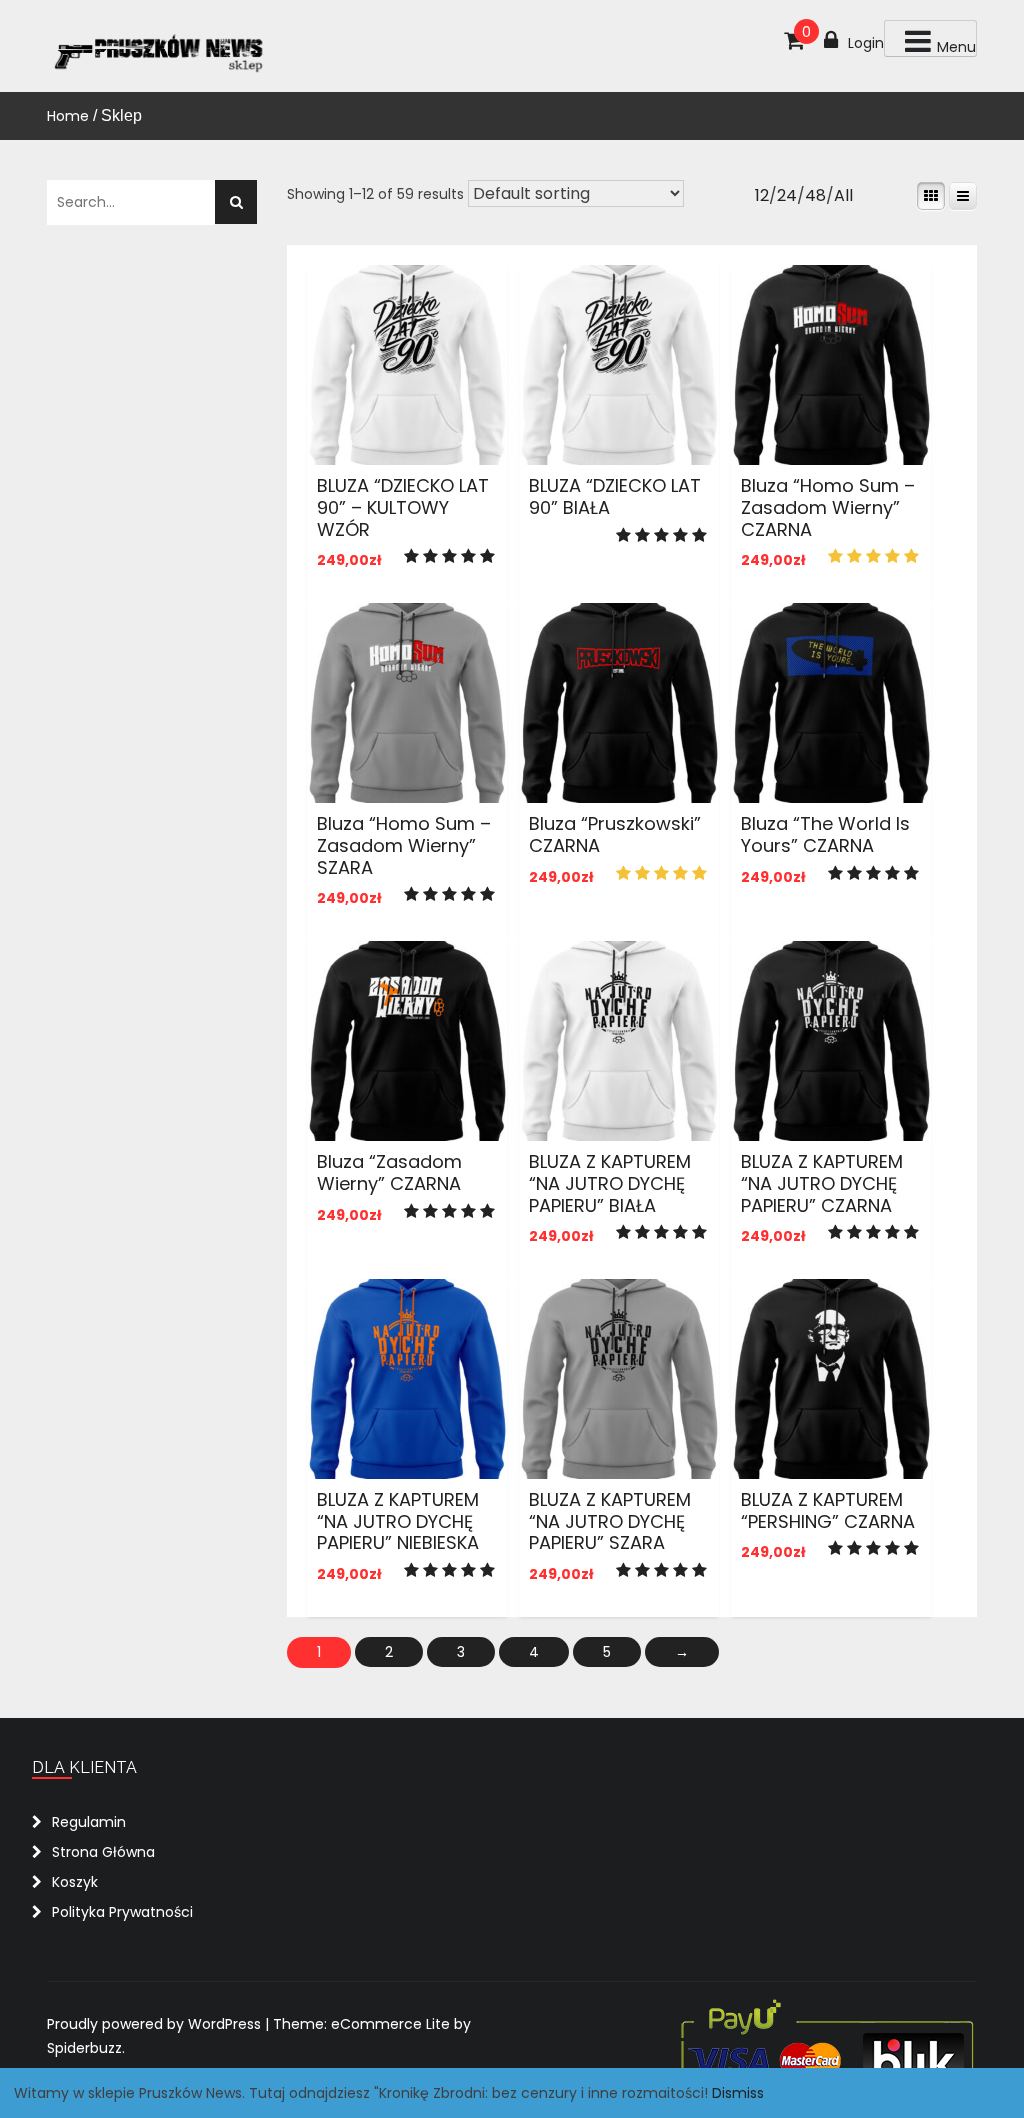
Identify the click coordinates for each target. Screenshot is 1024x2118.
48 (815, 195)
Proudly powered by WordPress (156, 2024)
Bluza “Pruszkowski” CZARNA (615, 834)
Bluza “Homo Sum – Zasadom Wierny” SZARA (404, 845)
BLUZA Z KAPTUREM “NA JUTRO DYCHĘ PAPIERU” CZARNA (822, 1183)
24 (787, 195)
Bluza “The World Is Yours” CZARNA (825, 834)
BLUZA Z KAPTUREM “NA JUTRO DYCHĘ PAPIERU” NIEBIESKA (398, 1521)
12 (762, 195)
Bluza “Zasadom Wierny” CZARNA (389, 1172)
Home (68, 116)
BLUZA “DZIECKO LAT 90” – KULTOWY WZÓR (403, 507)
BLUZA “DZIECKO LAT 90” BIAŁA (615, 496)
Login (866, 43)
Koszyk (75, 1882)
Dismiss (738, 2093)
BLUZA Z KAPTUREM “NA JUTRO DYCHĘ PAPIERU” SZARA (610, 1521)
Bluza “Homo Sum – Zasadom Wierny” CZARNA (828, 507)
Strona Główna (103, 1852)
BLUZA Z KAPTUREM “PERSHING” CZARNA (828, 1510)
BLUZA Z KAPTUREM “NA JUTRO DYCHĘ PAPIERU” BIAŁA (610, 1183)
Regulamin (89, 1822)
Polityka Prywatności (122, 1912)
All (843, 195)
